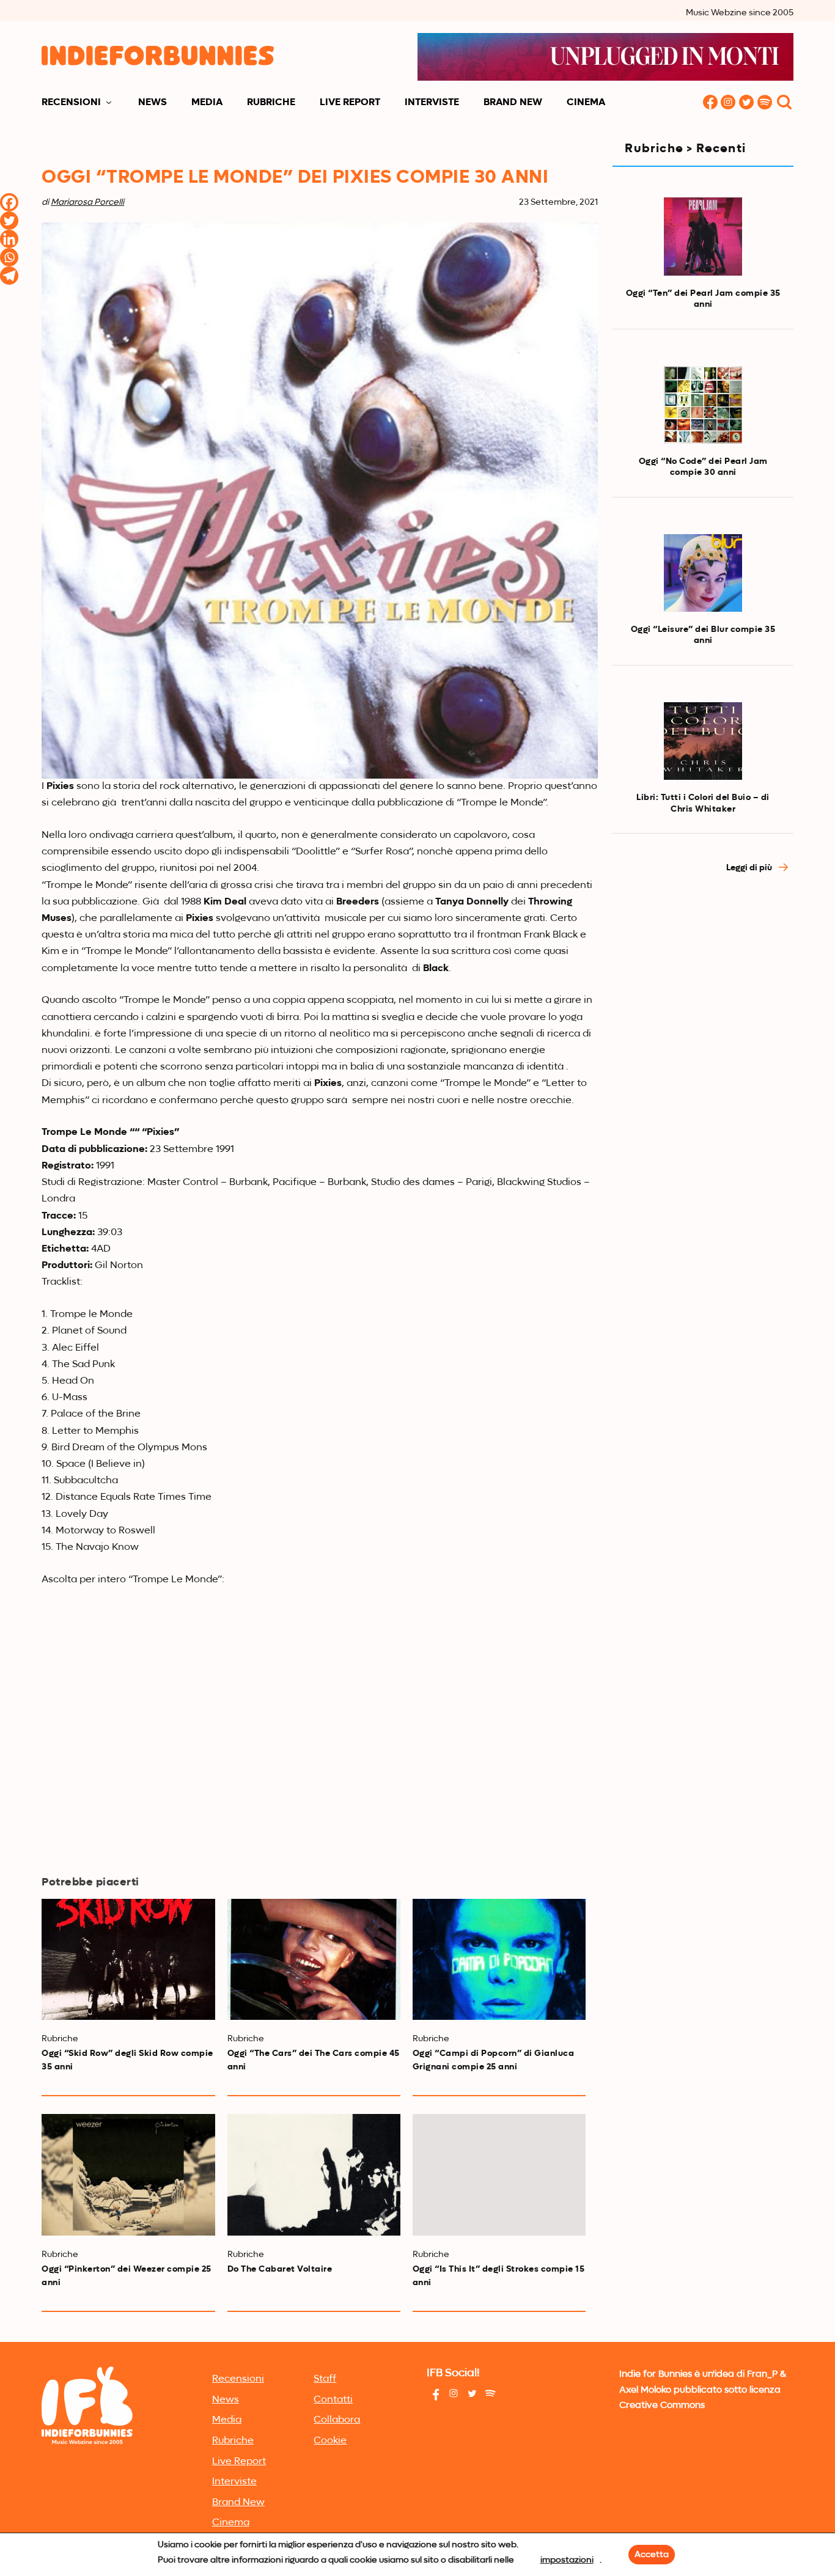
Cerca (784, 103)
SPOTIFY (765, 103)
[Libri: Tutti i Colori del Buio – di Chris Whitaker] (703, 741)
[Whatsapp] (9, 257)
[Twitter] (9, 221)
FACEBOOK (710, 103)
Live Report (350, 103)
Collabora (337, 2420)
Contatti (333, 2400)
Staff (325, 2379)
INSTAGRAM (729, 103)
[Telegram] (9, 276)
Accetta (652, 2555)
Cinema (586, 103)
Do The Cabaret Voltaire (280, 2269)
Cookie (330, 2441)
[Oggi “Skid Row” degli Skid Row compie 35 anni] (128, 1959)
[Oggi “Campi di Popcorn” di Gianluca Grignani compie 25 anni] (499, 1959)
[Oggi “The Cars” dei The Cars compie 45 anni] (314, 1959)
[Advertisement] (703, 1092)
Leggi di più (750, 868)
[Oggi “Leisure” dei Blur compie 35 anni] (703, 573)
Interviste (432, 103)
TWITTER (747, 103)
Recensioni (71, 103)
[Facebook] (9, 202)
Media (207, 103)
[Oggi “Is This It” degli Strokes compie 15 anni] (499, 2174)
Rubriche (271, 103)
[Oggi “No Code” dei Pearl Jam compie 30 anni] (703, 405)
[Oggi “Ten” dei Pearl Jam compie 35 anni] (703, 237)
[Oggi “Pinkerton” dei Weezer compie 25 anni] (128, 2174)
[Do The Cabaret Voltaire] (314, 2174)
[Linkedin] (9, 239)
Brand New (513, 103)
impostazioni (567, 2560)
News (153, 103)
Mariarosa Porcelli (87, 202)
